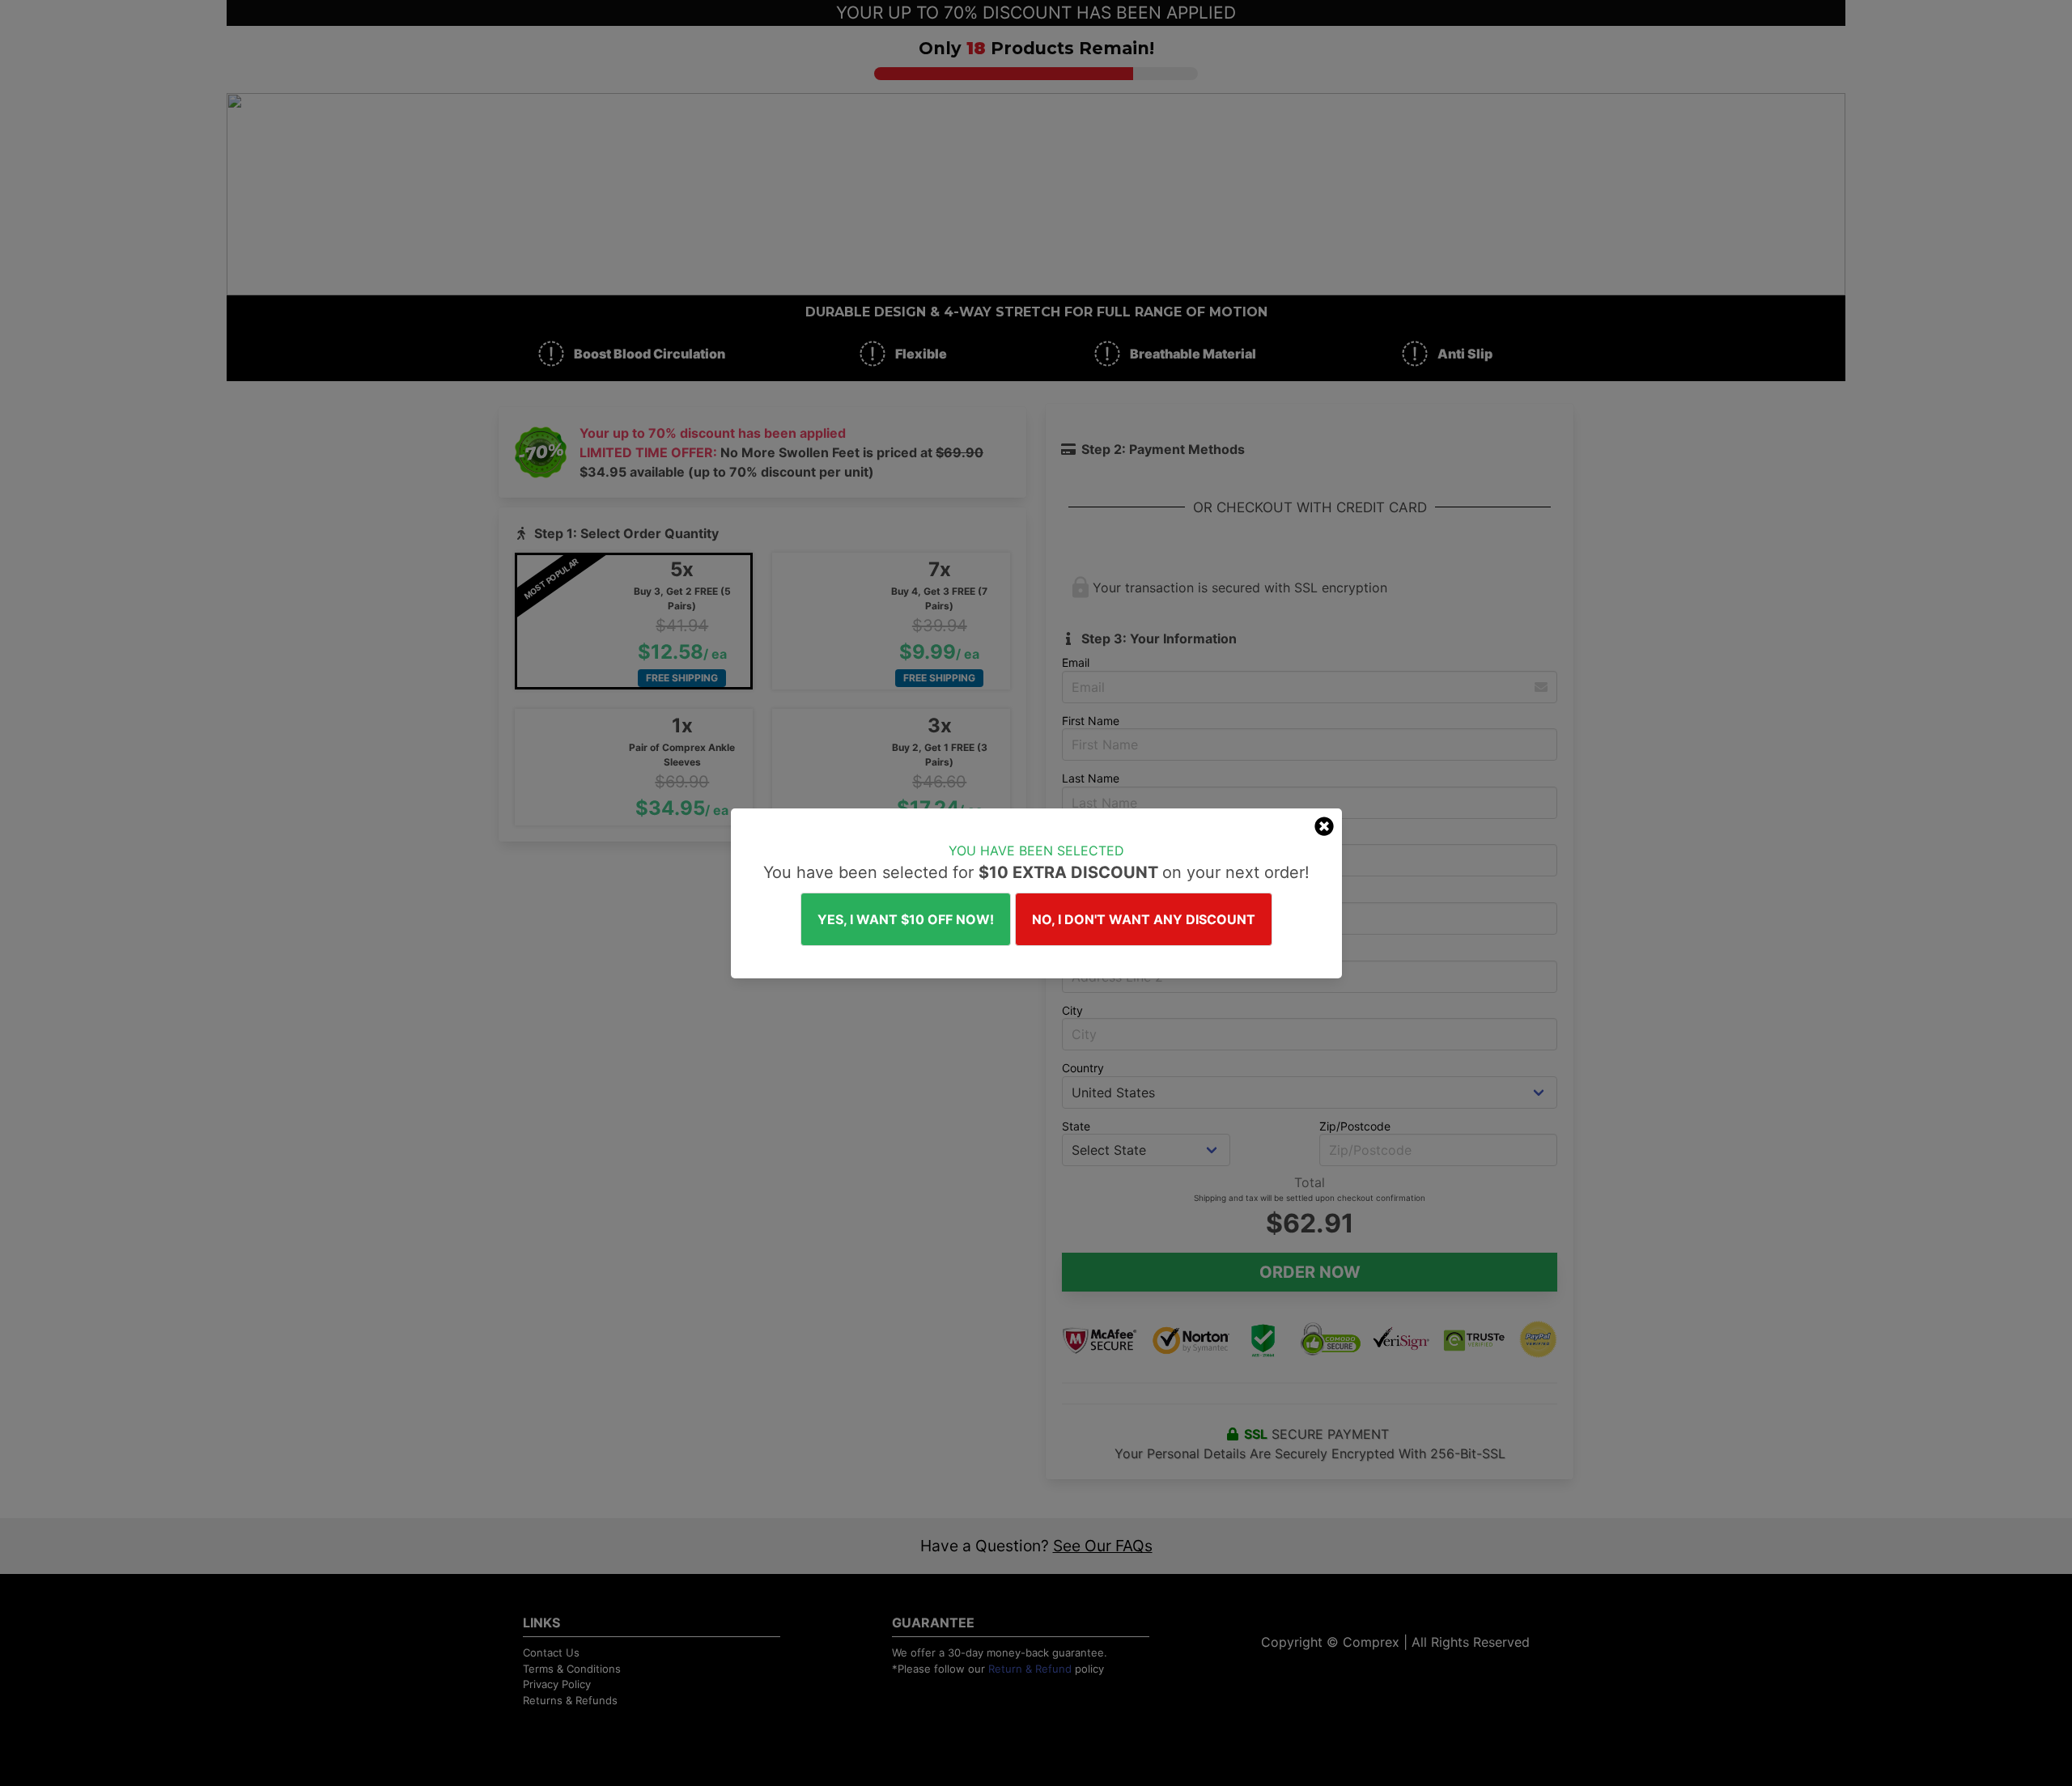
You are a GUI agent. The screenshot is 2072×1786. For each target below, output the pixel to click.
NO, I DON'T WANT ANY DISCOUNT (1144, 919)
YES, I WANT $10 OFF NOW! (906, 919)
